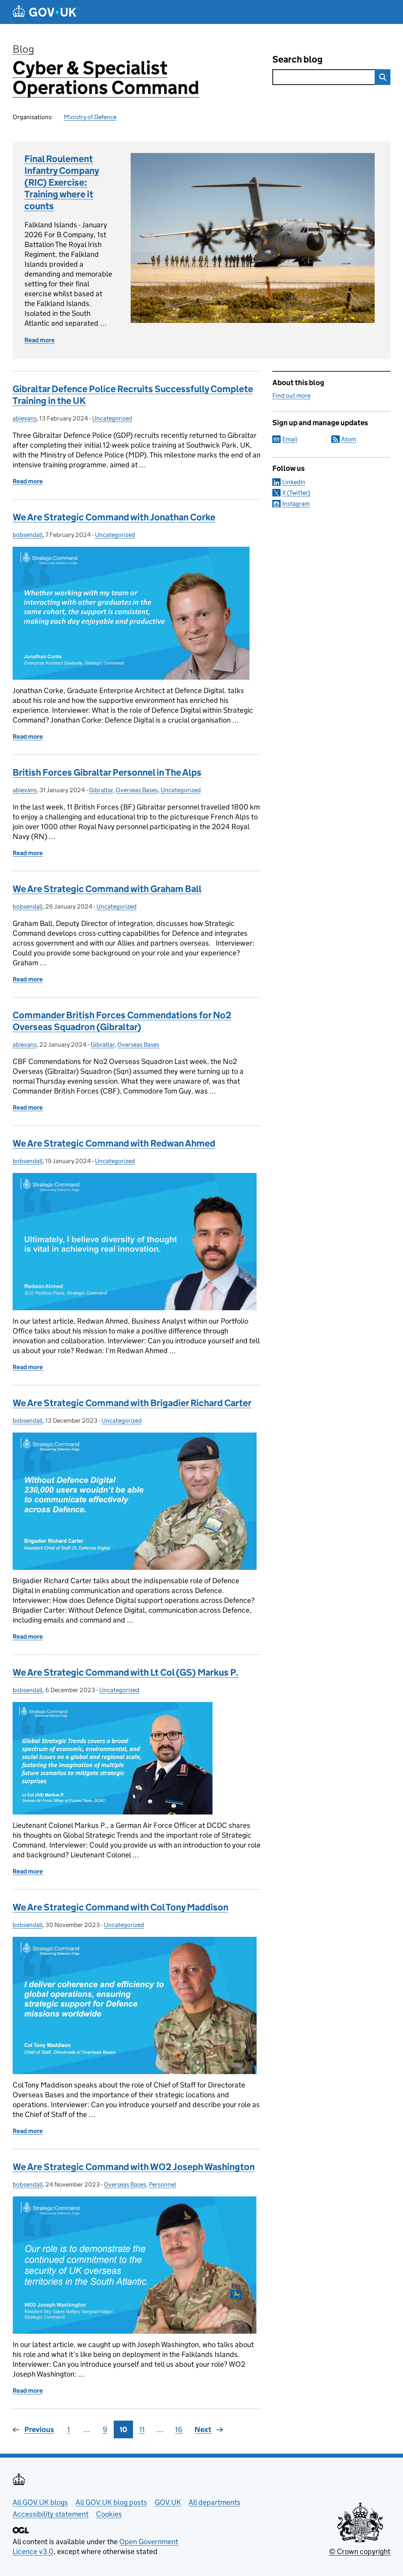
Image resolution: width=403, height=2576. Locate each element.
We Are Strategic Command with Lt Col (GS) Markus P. (126, 1672)
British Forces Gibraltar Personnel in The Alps (107, 772)
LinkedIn (294, 482)
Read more (40, 340)
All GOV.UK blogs (40, 2502)
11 (142, 2429)
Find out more (291, 396)
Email (290, 439)
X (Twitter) (296, 493)
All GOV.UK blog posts (111, 2502)
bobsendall (28, 535)
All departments (214, 2502)
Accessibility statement (51, 2514)
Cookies (109, 2514)
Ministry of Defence (90, 117)
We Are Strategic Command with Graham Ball (107, 889)
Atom (349, 439)
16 (179, 2429)
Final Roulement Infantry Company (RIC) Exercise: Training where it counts (62, 182)
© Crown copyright (360, 2551)
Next (203, 2429)
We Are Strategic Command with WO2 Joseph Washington (134, 2167)
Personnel (162, 2184)
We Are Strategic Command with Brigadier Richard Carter (132, 1403)
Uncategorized (112, 418)
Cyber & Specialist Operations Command (106, 78)
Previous (39, 2429)
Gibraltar (101, 790)
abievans (25, 418)
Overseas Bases (137, 790)
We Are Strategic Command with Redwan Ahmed (114, 1143)
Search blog (298, 59)
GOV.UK (168, 2502)
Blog (23, 49)
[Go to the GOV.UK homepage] (44, 12)
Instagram (296, 504)
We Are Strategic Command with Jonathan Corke (114, 517)
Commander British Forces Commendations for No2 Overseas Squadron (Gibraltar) (122, 1021)
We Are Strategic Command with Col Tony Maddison (120, 1907)
